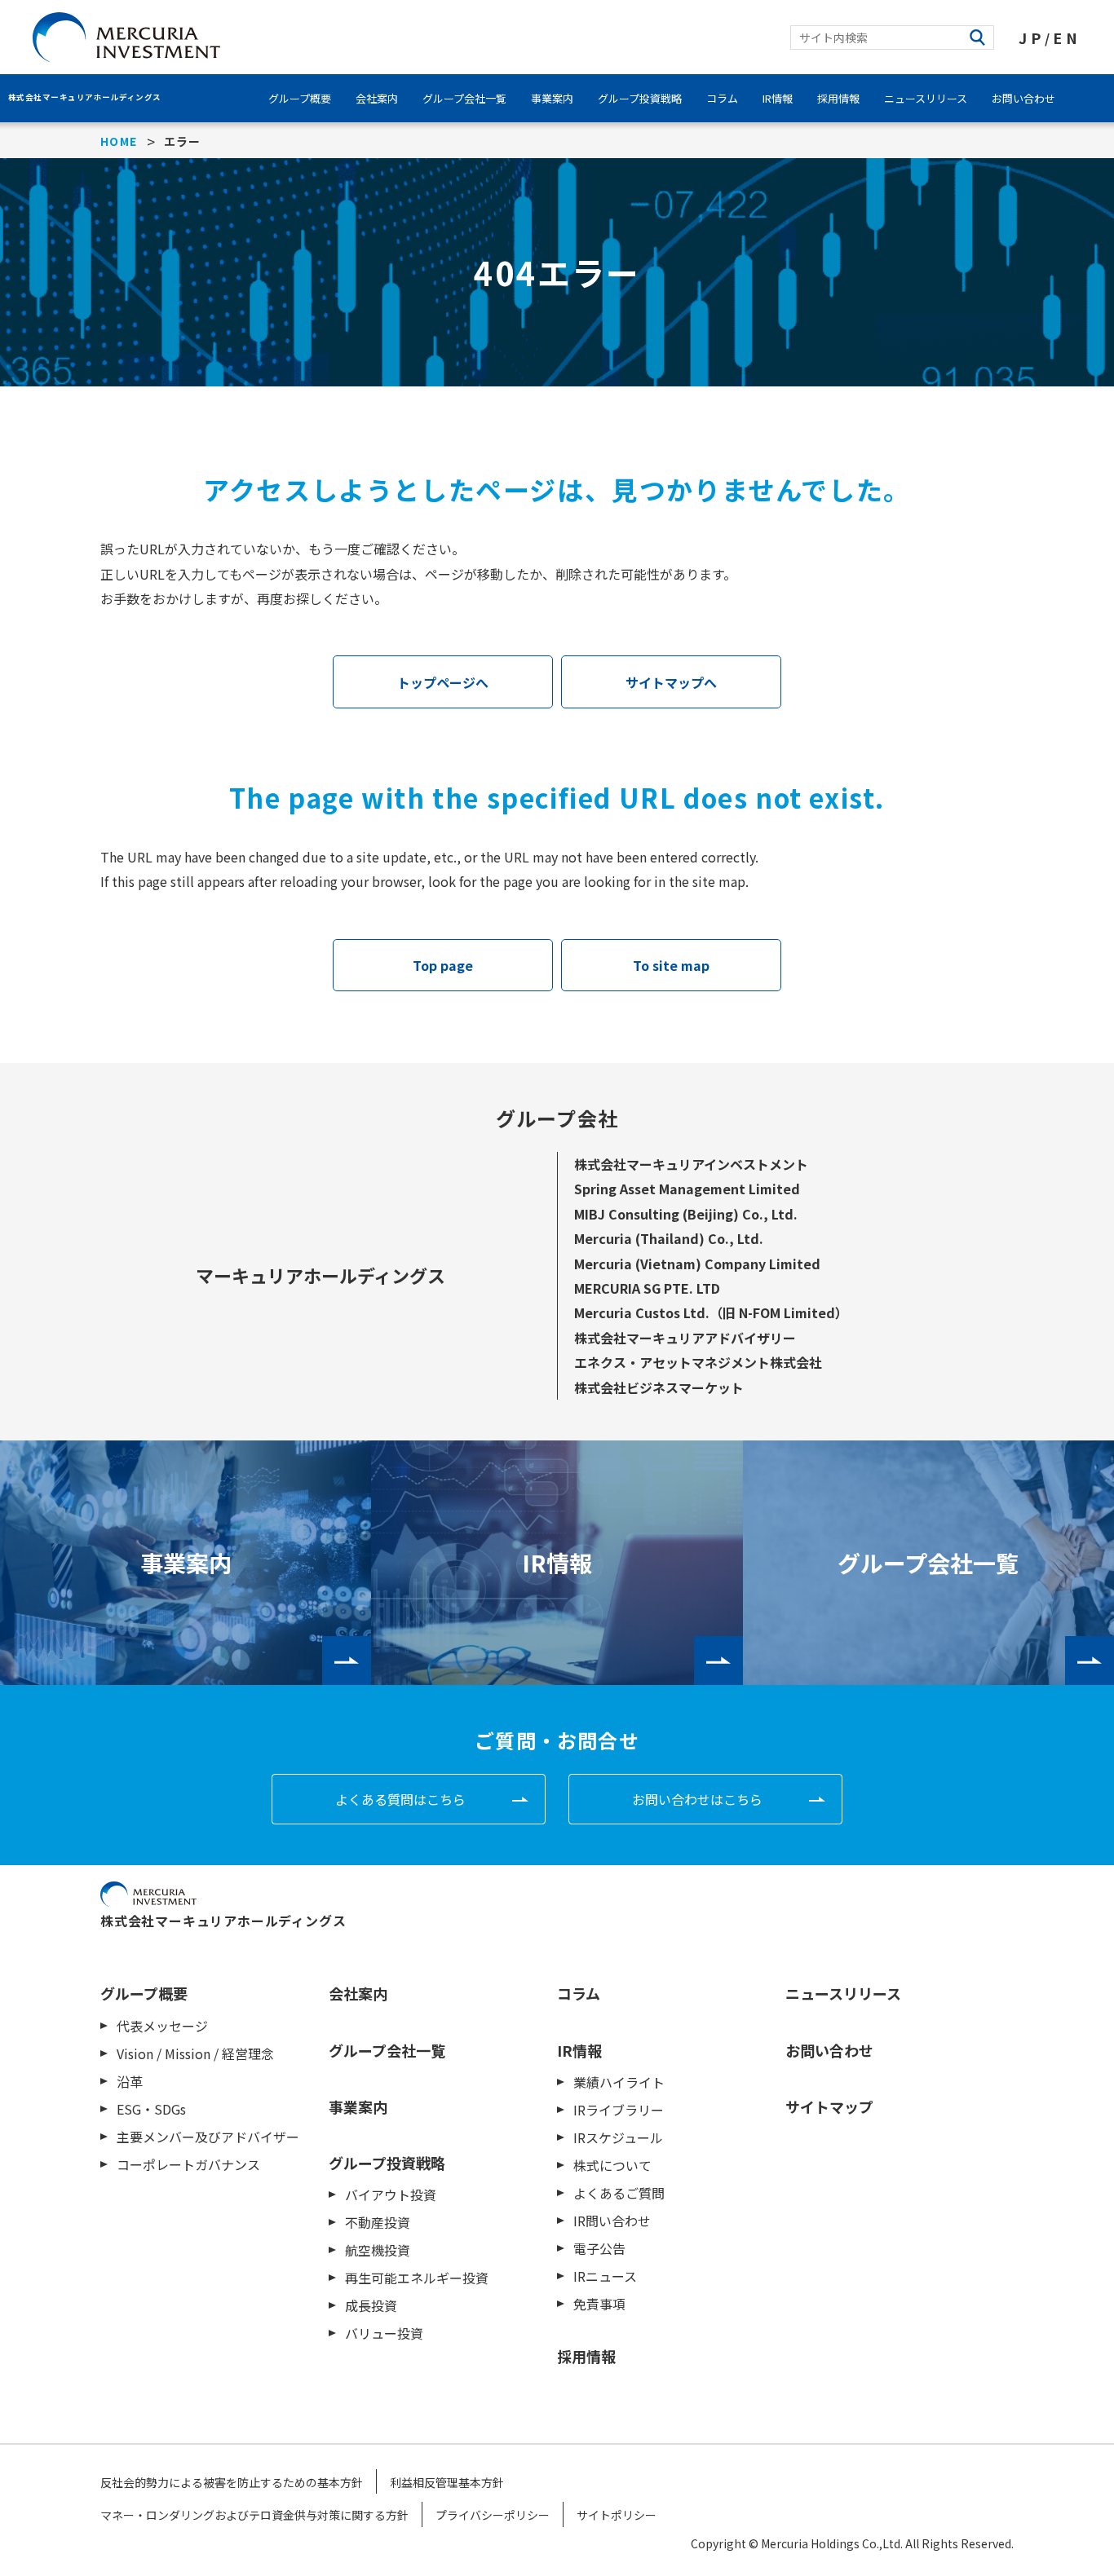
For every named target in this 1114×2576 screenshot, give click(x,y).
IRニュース (605, 2276)
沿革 (130, 2081)
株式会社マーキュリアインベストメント (691, 1164)
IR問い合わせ (612, 2221)
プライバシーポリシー (493, 2515)
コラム (722, 98)
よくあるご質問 (619, 2193)
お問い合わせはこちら (697, 1799)
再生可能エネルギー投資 (417, 2278)
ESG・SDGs (151, 2109)
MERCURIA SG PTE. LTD (647, 1288)
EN (1067, 37)
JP (1032, 37)
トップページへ (443, 682)
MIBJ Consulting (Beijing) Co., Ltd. (686, 1214)
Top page (443, 965)
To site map (671, 965)
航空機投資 (378, 2250)
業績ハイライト (619, 2082)
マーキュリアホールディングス (320, 1275)
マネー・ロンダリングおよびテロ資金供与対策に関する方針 (254, 2515)
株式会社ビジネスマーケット (659, 1387)
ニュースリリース (926, 98)
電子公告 (599, 2248)
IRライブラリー (619, 2110)
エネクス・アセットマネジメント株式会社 (698, 1362)
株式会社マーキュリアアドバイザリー (685, 1338)
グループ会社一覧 (464, 98)
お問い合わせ (1023, 98)
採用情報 (838, 98)
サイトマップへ (671, 682)
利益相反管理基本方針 (447, 2482)
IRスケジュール (618, 2137)
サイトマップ (829, 2106)
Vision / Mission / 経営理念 (195, 2053)
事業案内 (552, 98)
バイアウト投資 (391, 2194)
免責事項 (599, 2304)
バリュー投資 (384, 2333)
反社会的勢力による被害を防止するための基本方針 (232, 2482)
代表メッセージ (162, 2026)
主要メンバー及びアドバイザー (208, 2137)
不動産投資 (378, 2222)
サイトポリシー (617, 2515)
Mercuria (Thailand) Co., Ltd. (669, 1238)
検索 (978, 37)
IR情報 (778, 98)
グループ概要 (300, 98)
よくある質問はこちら (400, 1799)
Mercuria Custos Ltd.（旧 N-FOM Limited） (711, 1312)
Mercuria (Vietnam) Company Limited (697, 1264)
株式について (612, 2165)
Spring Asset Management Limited (687, 1189)
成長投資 (371, 2305)
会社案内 (377, 98)
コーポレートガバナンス (188, 2164)
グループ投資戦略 (640, 98)
